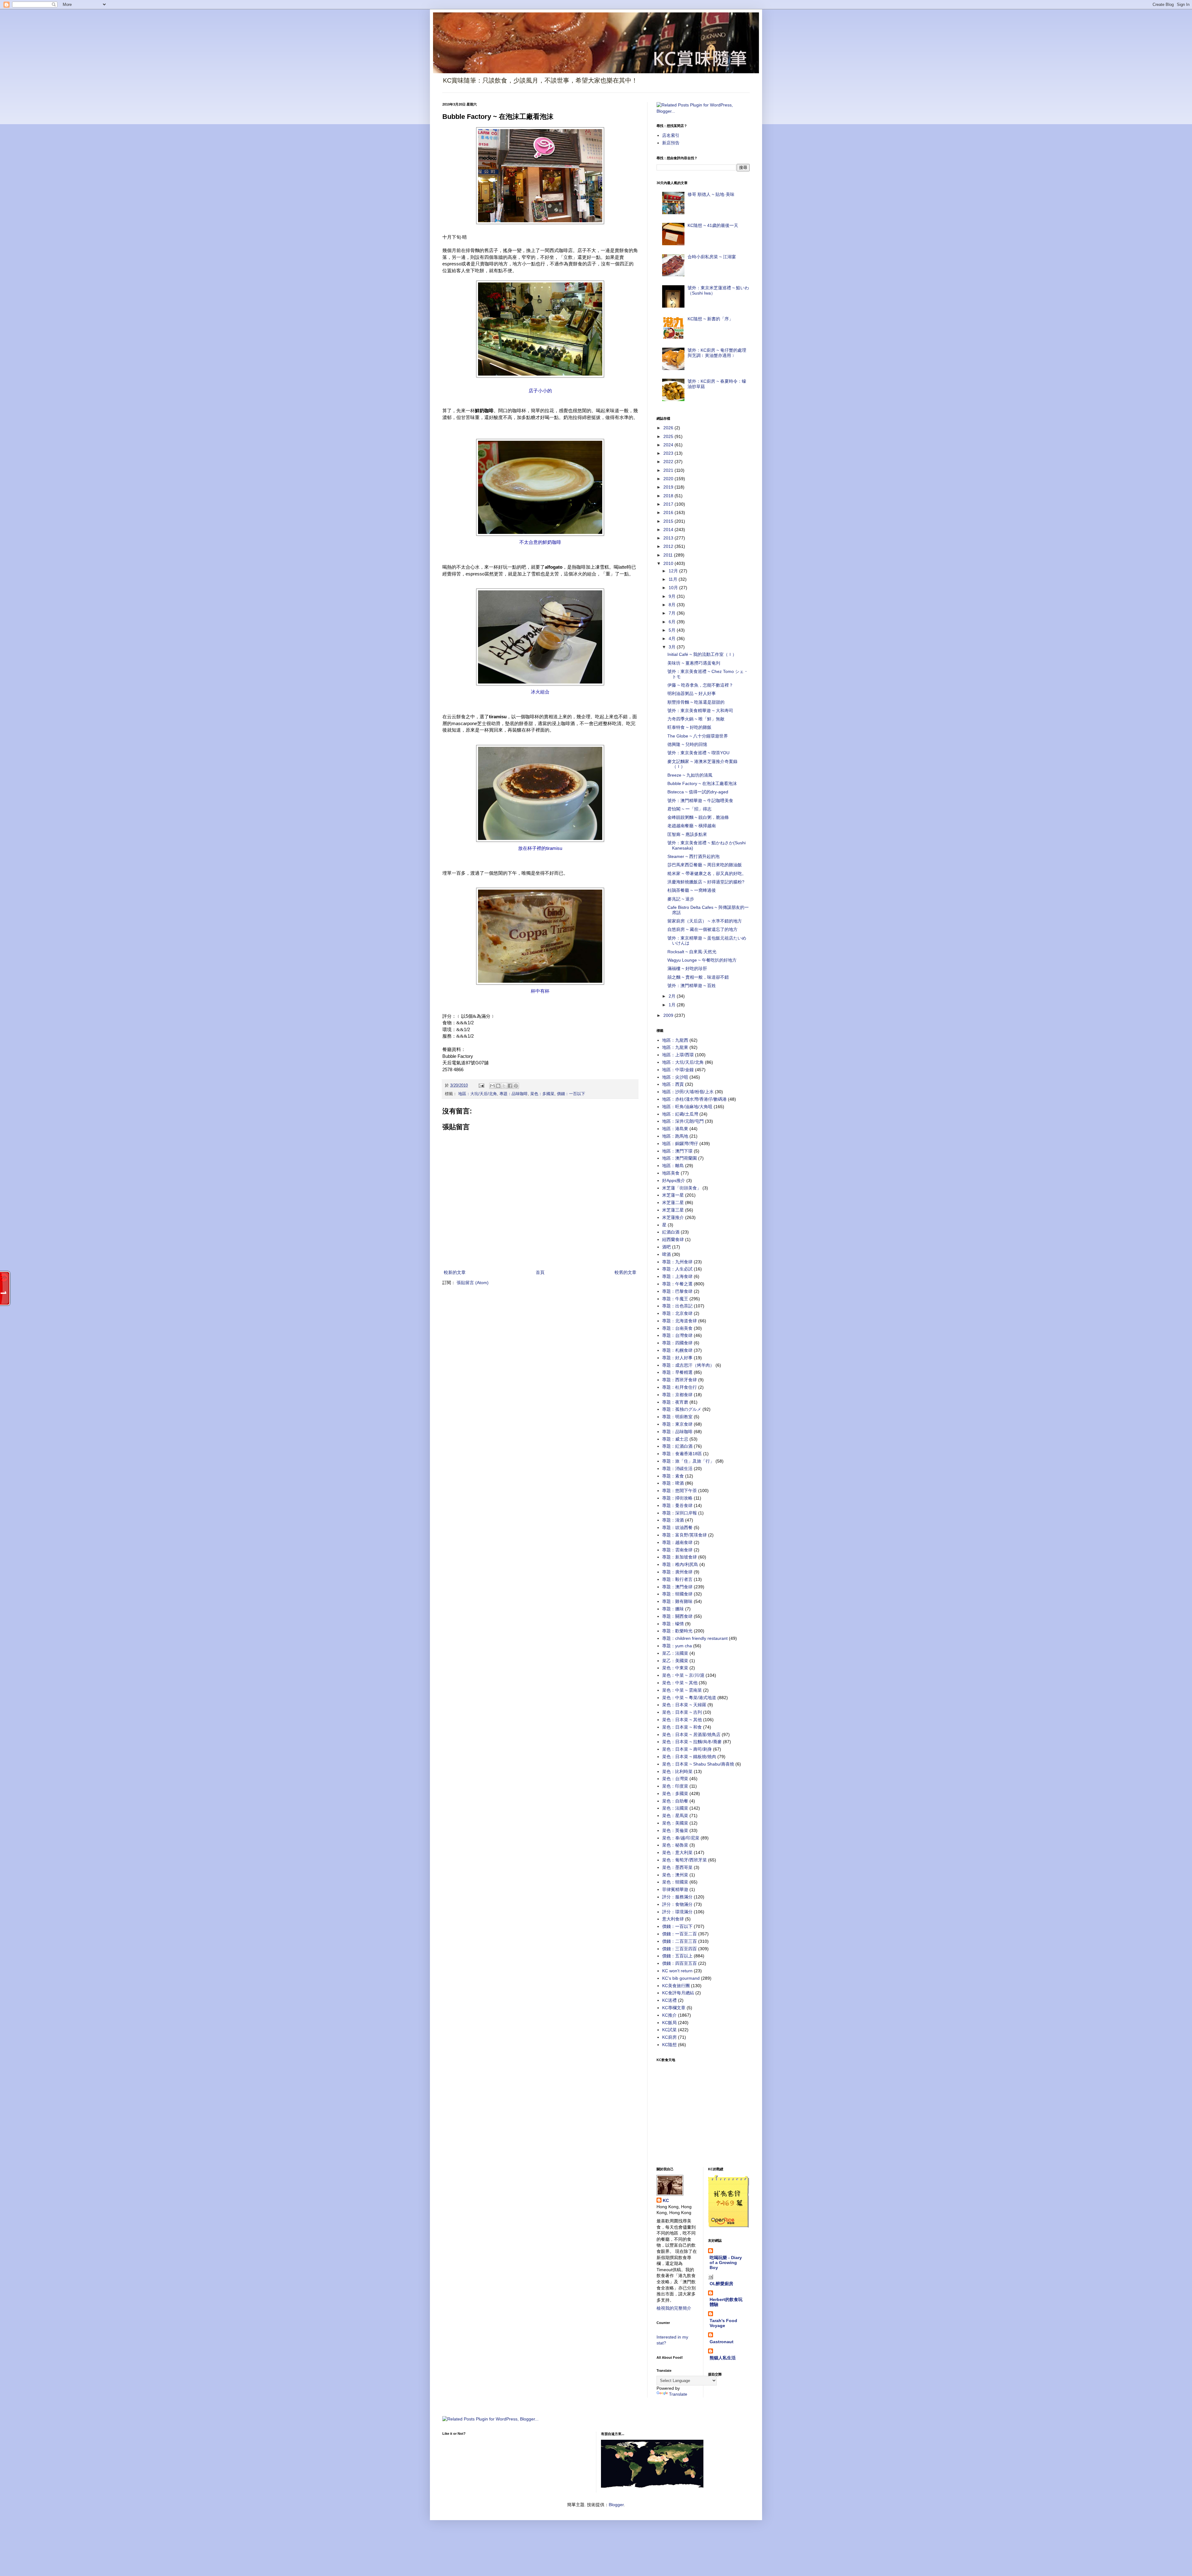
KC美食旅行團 (676, 1986)
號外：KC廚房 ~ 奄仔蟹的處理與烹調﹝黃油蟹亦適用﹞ (717, 353)
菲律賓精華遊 (675, 1889)
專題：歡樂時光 (677, 1631)
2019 (669, 487)
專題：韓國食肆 (677, 1594)
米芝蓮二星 (673, 1202)
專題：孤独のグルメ (682, 1409)
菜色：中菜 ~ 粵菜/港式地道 (689, 1698)
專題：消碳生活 (677, 1468)
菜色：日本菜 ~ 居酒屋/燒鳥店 (691, 1735)
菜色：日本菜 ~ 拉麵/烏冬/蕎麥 (692, 1742)
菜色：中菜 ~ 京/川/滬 (683, 1675)
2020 (669, 479)
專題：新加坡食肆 (680, 1557)
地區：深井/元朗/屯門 (683, 1121)
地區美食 (671, 1173)
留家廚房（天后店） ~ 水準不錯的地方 (705, 921)
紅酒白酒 (671, 1232)
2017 (669, 504)
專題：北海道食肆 (680, 1321)
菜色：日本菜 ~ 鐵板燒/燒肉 (689, 1757)
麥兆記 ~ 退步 (681, 899)
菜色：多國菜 (542, 1094)
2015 (669, 521)
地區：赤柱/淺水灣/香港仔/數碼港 (694, 1099)
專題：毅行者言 (677, 1579)
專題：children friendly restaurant (695, 1638)
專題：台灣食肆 (677, 1335)
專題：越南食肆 (677, 1542)
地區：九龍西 (675, 1040)
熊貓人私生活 (723, 2358)
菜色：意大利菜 (677, 1852)
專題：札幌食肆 (677, 1350)
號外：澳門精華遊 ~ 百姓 (692, 986)
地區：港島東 (675, 1129)
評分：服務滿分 (677, 1897)
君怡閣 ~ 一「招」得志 (689, 809)
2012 (669, 546)
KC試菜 (669, 2030)
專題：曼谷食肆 (677, 1505)
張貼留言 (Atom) (473, 1283)
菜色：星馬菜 (675, 1816)
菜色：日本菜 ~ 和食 (682, 1727)
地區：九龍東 (675, 1047)
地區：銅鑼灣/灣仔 (680, 1144)
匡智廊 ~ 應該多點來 (687, 834)
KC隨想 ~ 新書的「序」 (710, 319)
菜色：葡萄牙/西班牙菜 (684, 1860)
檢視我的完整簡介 (674, 2308)
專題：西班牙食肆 (680, 1380)
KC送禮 (669, 2000)
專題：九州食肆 (677, 1262)
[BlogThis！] (498, 1086)
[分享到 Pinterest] (516, 1086)
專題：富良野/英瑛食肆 (684, 1535)
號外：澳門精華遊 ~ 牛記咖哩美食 (700, 801)
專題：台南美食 (677, 1328)
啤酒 (666, 1254)
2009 (669, 1015)
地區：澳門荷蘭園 (680, 1158)
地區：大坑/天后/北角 (478, 1094)
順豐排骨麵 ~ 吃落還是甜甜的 (696, 702)
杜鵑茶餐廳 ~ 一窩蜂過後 (692, 890)
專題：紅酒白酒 (677, 1446)
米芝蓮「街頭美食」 (682, 1188)
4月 (673, 638)
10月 (674, 588)
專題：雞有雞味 (677, 1601)
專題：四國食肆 (677, 1343)
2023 (669, 453)
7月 (673, 613)
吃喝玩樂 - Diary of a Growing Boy (726, 2262)
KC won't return (677, 1971)
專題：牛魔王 (675, 1299)
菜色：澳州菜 (675, 1875)
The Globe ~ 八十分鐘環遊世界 (698, 736)
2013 (669, 538)
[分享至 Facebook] (510, 1086)
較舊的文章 (625, 1272)
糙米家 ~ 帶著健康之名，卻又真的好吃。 (707, 873)
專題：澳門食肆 (677, 1587)
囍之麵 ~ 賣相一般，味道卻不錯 (698, 977)
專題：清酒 (673, 1520)
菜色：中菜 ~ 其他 (680, 1683)
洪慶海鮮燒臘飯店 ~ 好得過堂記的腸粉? (706, 882)
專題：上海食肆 (677, 1276)
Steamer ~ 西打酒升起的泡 (693, 856)
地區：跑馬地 (675, 1136)
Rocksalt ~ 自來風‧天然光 (692, 952)
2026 (669, 428)
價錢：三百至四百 (680, 1949)
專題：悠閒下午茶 (680, 1491)
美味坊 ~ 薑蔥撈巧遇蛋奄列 (694, 663)
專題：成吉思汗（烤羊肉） (688, 1365)
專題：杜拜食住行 (680, 1387)
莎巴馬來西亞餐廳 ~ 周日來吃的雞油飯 (705, 865)
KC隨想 (669, 2045)
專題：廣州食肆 (677, 1572)
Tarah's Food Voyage (723, 2323)
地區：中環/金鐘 (678, 1070)
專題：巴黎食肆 (677, 1291)
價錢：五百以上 (677, 1956)
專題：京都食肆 (677, 1395)
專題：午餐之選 (677, 1284)
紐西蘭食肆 (673, 1239)
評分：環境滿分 (677, 1912)
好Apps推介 (674, 1180)
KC (666, 2200)
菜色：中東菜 (675, 1668)
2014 (669, 530)
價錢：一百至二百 (680, 1934)
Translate (678, 2394)
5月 (673, 630)
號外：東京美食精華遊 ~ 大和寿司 (700, 711)
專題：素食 (673, 1476)
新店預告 (671, 143)
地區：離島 (673, 1166)
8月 (673, 605)
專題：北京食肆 (677, 1313)
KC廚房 (669, 2037)
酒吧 (666, 1247)
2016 (669, 512)
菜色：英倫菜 (675, 1830)
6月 (673, 622)
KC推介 (669, 2015)
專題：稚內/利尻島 (680, 1564)
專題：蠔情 (673, 1624)
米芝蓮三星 (673, 1210)
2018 (669, 496)
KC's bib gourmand (681, 1978)
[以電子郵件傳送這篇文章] (492, 1086)
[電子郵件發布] (481, 1085)
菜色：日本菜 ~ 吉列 (682, 1712)
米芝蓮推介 (673, 1217)
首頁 (540, 1272)
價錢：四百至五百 (680, 1963)
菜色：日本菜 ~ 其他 (682, 1720)
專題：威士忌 (675, 1439)
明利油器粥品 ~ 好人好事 (692, 693)
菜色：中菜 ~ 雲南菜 (682, 1690)
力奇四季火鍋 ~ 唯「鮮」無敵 (696, 719)
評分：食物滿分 (677, 1904)
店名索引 (671, 135)
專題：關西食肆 (677, 1616)
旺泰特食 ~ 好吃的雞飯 (689, 727)
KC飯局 (669, 2023)
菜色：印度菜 (675, 1786)
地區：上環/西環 (678, 1055)
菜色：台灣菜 (675, 1779)
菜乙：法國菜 (675, 1653)
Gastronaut (722, 2342)
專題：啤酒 (673, 1483)
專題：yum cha (677, 1646)
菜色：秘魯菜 (675, 1845)
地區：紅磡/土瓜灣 (680, 1114)
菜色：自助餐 (675, 1801)
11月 (674, 579)
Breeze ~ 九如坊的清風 (690, 775)
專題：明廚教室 (677, 1417)
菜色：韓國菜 (675, 1882)
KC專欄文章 (674, 2008)
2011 (669, 555)
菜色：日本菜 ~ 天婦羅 (684, 1705)
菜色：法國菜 (675, 1808)
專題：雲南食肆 (677, 1550)
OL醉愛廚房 (721, 2284)
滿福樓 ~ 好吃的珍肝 (687, 968)
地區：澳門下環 (677, 1151)
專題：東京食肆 (677, 1424)
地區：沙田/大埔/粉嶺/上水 (688, 1092)
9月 (673, 596)
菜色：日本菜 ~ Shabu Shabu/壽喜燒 (698, 1764)
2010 (669, 563)
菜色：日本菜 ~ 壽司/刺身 (687, 1749)
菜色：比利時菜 (677, 1771)
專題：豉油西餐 (677, 1527)
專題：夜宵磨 (675, 1402)
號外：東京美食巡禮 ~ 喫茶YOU (698, 753)
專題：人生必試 (677, 1269)
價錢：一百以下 (571, 1094)
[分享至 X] (504, 1086)
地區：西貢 (673, 1084)
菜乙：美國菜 (675, 1661)
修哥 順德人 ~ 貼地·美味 (711, 194)
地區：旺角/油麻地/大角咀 (687, 1107)
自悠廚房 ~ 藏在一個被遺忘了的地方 (702, 929)
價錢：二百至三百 (680, 1941)
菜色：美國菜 (675, 1823)
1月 (673, 1005)
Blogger (616, 2505)
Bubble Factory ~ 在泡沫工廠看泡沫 (702, 783)
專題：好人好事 (677, 1358)
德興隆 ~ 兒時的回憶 (687, 744)
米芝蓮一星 (673, 1195)
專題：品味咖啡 (514, 1094)
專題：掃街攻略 (677, 1498)
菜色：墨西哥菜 (677, 1867)
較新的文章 (455, 1272)
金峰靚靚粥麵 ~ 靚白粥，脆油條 (698, 817)
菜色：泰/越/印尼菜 (681, 1838)
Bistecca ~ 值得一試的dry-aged (698, 792)
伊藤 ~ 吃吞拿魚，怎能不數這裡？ (700, 685)
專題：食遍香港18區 (682, 1454)
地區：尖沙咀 (675, 1077)
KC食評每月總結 (678, 1993)
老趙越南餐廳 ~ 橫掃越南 (692, 826)
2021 (669, 470)
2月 (673, 996)
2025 (669, 436)
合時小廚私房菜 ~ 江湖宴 (712, 257)
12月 (674, 571)
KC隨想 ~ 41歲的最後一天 (713, 225)
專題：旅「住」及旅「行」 (688, 1461)
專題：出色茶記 (677, 1306)
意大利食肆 (673, 1919)
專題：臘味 (673, 1609)
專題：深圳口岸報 (680, 1513)
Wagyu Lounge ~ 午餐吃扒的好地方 (702, 960)
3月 (673, 647)
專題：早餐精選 (677, 1372)
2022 (669, 462)
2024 (669, 445)
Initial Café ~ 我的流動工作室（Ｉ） (702, 654)
